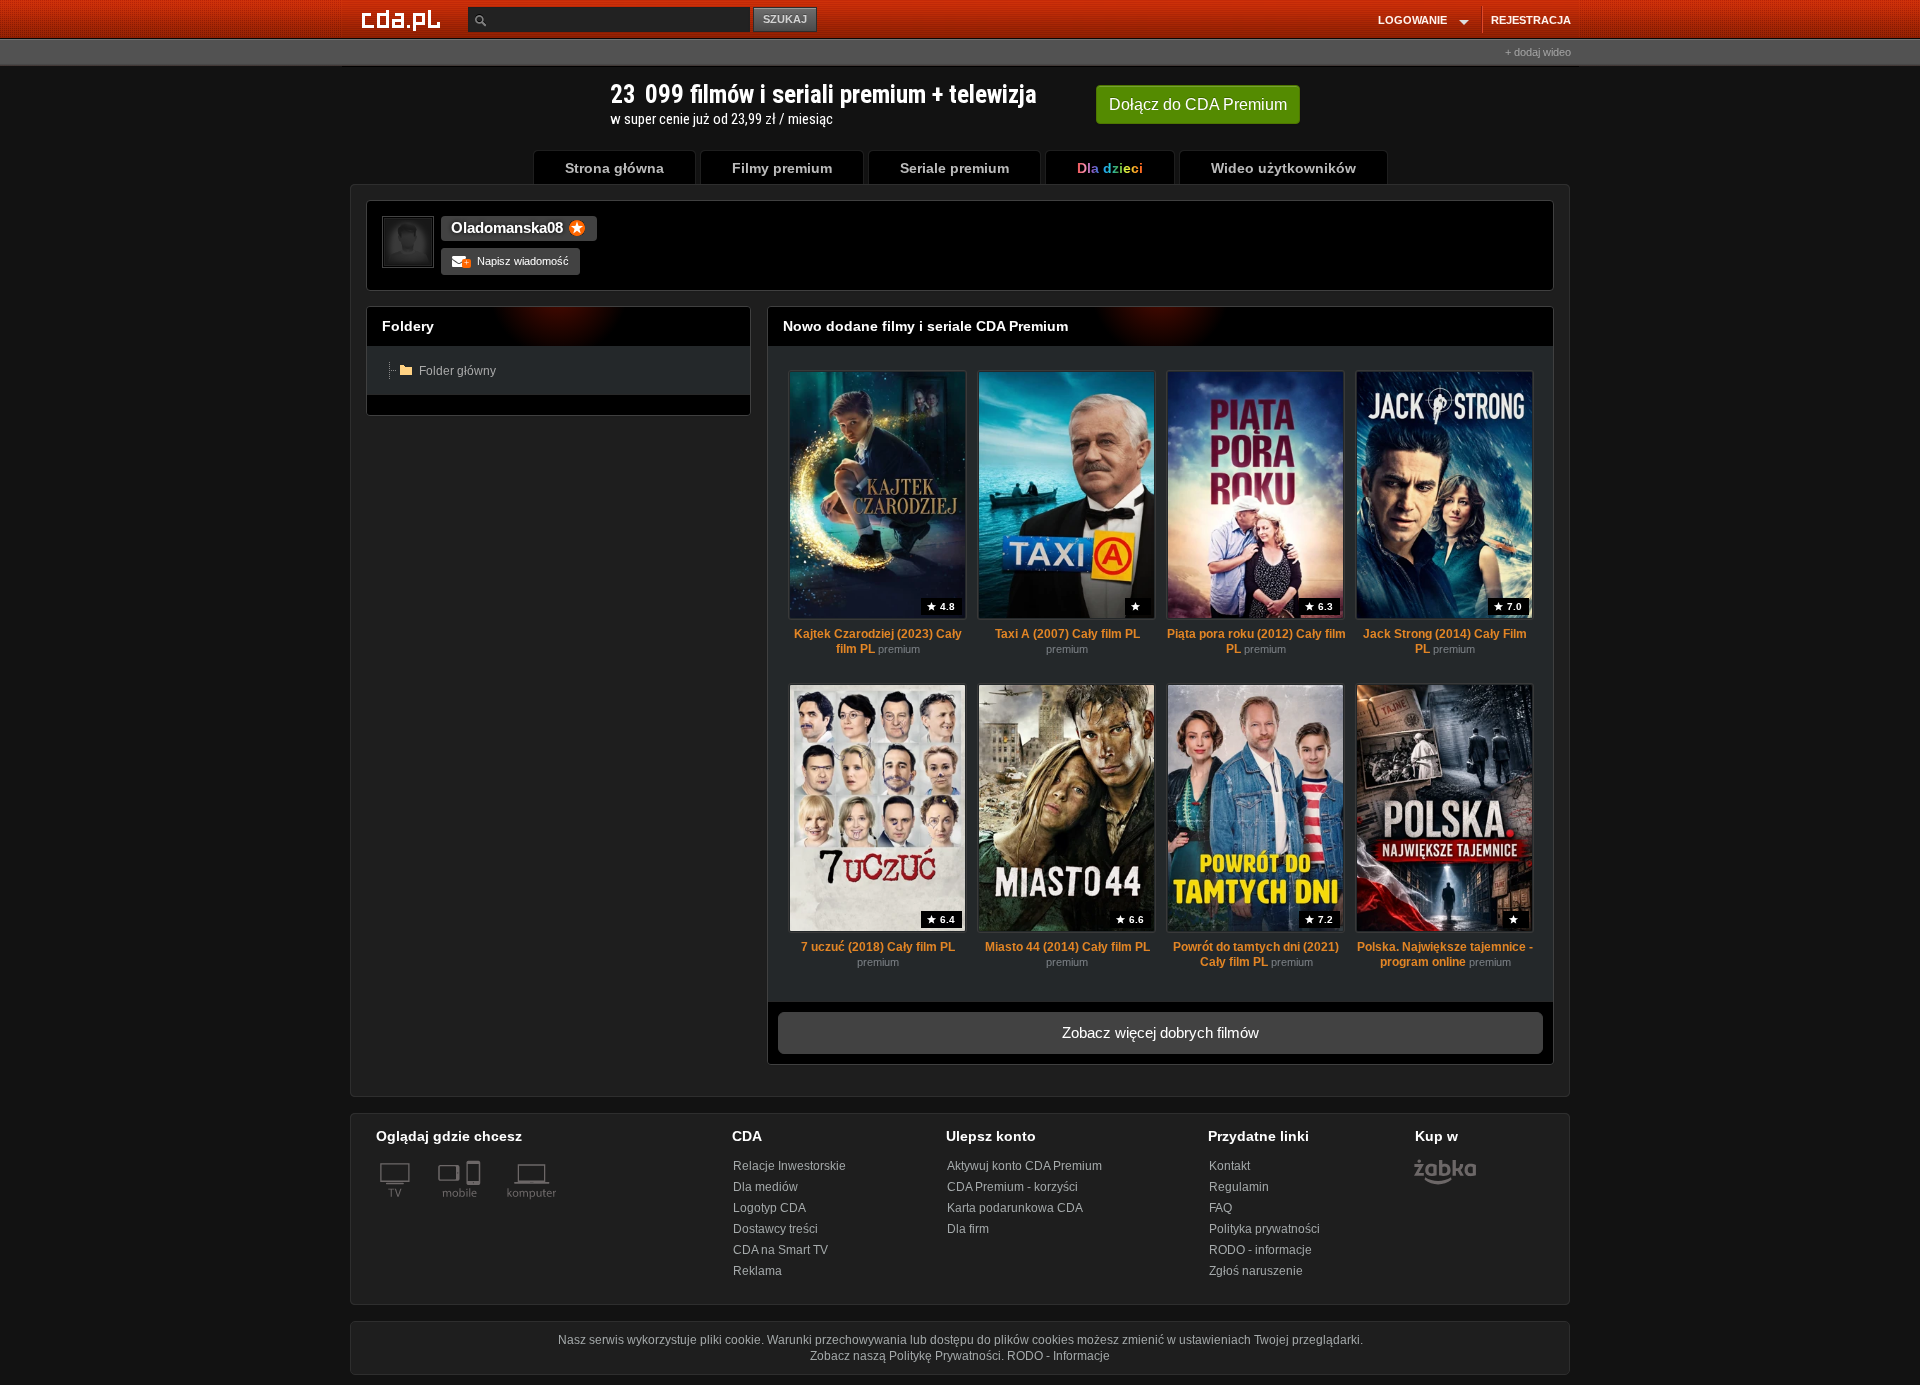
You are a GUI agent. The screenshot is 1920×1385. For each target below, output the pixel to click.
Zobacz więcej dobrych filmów (1160, 1032)
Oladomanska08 (507, 227)
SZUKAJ (785, 19)
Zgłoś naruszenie (1256, 1271)
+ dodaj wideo (1538, 52)
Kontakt (1229, 1166)
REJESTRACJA (1531, 20)
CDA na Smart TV (780, 1250)
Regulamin (1239, 1187)
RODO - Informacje (1058, 1356)
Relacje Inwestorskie (789, 1166)
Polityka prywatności (1264, 1229)
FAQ (1220, 1208)
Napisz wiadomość (516, 261)
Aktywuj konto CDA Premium (1024, 1166)
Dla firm (968, 1229)
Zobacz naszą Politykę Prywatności (905, 1356)
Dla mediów (765, 1187)
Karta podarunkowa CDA (1015, 1208)
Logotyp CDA (769, 1208)
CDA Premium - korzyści (1012, 1187)
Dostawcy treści (775, 1229)
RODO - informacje (1260, 1250)
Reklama (757, 1271)
